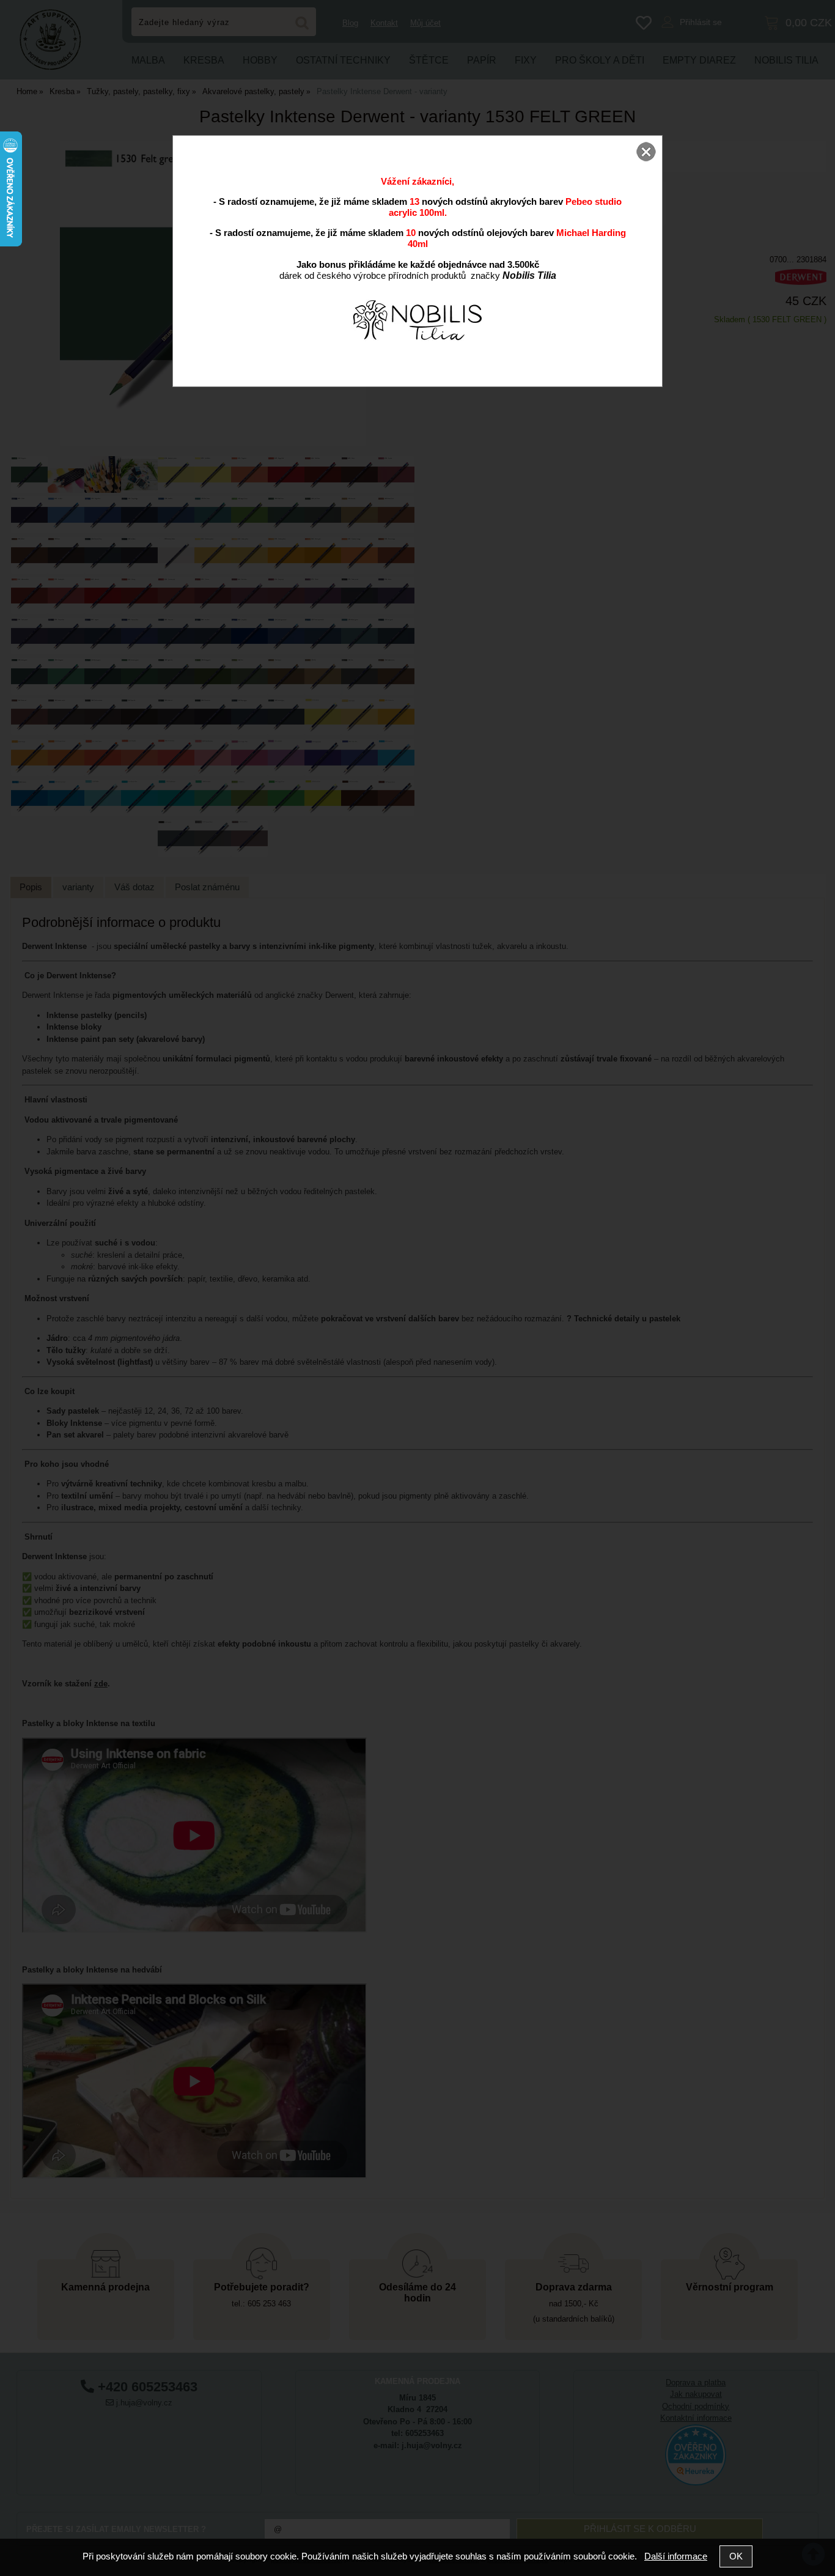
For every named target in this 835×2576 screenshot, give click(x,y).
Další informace (676, 2556)
